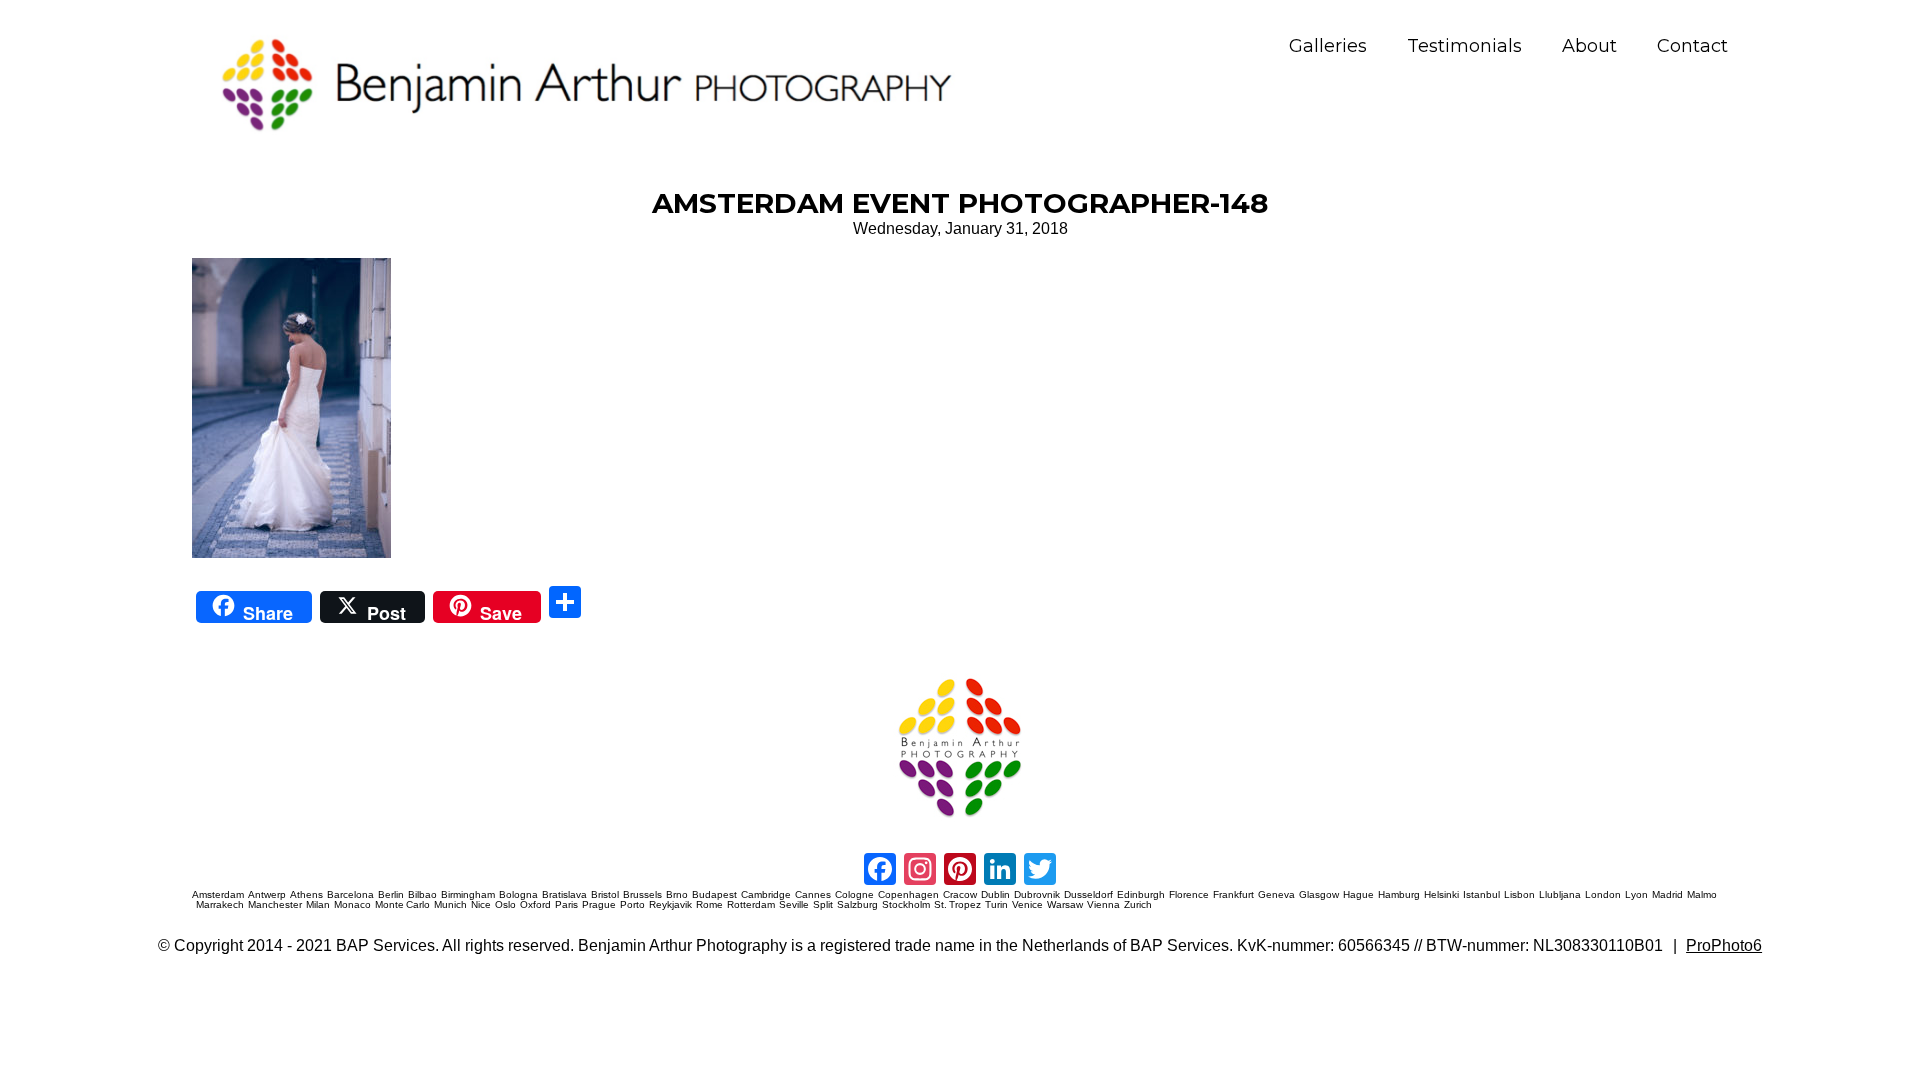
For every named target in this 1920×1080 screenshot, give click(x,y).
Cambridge (766, 895)
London (1603, 895)
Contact (1692, 46)
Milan (318, 905)
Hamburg (1399, 895)
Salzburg (857, 905)
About (1589, 46)
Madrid (1667, 895)
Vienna (1103, 905)
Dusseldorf (1088, 895)
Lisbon (1519, 895)
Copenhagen (908, 895)
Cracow (960, 895)
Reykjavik (670, 905)
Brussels (642, 895)
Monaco (352, 905)
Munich (450, 905)
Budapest (714, 895)
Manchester (275, 905)
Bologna (518, 895)
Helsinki (1441, 895)
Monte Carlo (402, 905)
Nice (481, 905)
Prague (599, 905)
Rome (709, 905)
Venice (1027, 905)
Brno (677, 895)
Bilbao (422, 895)
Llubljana (1560, 895)
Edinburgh (1141, 895)
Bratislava (564, 895)
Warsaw (1065, 905)
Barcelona (350, 895)
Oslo (505, 905)
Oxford (535, 905)
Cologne (854, 895)
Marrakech (220, 905)
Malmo (1702, 895)
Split (823, 905)
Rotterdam (751, 905)
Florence (1189, 895)
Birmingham (468, 895)
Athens (306, 895)
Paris (566, 905)
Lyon (1636, 895)
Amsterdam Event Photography (1123, 674)
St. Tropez (957, 905)
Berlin (391, 895)
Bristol (605, 895)
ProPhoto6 (1724, 945)
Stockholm (906, 905)
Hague (1358, 895)
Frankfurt (1233, 895)
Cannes (813, 895)
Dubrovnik (1037, 895)
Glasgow (1319, 895)
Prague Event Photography (222, 674)
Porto (632, 905)
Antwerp (267, 895)
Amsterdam (218, 895)
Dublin (995, 895)
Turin (996, 905)
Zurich (1138, 905)
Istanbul (1481, 895)
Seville (794, 905)
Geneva (1276, 895)
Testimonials (1464, 46)
